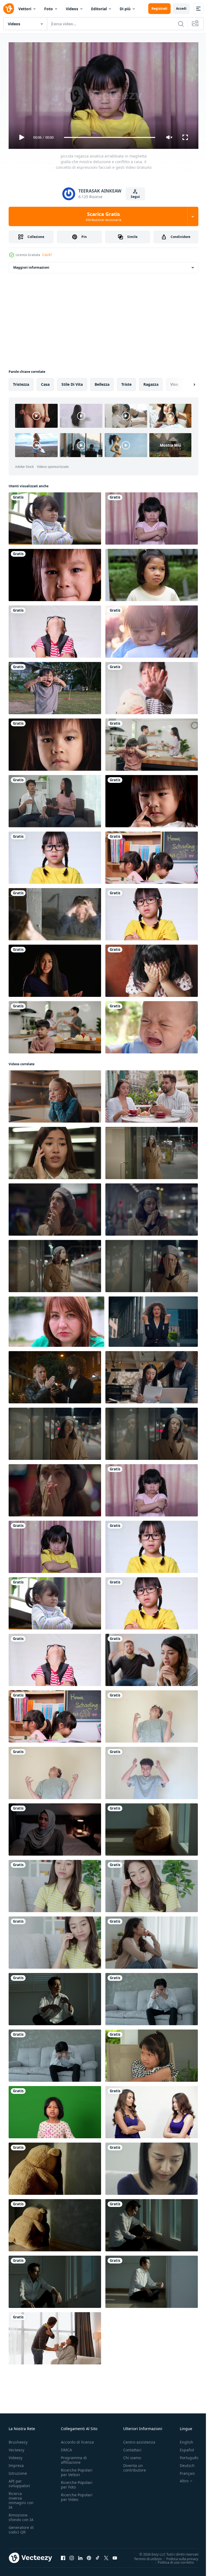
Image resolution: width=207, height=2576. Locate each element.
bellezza (102, 382)
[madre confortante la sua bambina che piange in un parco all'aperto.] (152, 629)
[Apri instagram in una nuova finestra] (72, 2556)
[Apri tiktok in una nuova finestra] (98, 2556)
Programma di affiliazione (74, 2458)
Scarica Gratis (103, 216)
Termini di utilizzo (144, 2556)
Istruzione (18, 2471)
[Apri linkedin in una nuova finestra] (80, 2556)
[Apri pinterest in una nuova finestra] (89, 2556)
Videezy (15, 2455)
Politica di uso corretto (172, 2560)
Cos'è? (47, 255)
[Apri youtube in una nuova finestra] (115, 2556)
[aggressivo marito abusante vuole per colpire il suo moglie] (55, 2336)
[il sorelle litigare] (152, 2110)
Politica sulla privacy (178, 2556)
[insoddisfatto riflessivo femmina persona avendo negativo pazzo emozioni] (152, 1151)
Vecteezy (16, 2447)
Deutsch (183, 2463)
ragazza (151, 382)
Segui (135, 197)
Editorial (99, 9)
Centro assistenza (139, 2440)
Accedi (181, 8)
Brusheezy (18, 2440)
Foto (49, 9)
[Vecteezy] (9, 9)
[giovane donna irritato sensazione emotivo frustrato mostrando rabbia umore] (55, 1432)
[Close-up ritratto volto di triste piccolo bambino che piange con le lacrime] (55, 573)
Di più (125, 9)
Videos (72, 9)
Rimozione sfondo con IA (21, 2515)
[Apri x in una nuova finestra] (106, 2556)
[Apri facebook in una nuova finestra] (63, 2556)
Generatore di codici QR (21, 2527)
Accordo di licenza (77, 2440)
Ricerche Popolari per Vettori (77, 2470)
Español (183, 2447)
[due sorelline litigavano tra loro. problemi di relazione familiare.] (152, 856)
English (182, 2440)
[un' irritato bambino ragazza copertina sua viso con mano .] (152, 969)
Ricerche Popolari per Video (77, 2495)
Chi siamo (132, 2455)
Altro (180, 2479)
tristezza (21, 382)
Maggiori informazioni (31, 265)
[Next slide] (186, 382)
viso (174, 382)
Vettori (25, 9)
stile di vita (72, 382)
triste (126, 382)
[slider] (110, 137)
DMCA (66, 2447)
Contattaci (132, 2447)
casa (45, 382)
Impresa (16, 2463)
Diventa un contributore (134, 2465)
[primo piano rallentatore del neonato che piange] (152, 1025)
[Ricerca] (181, 24)
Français (183, 2471)
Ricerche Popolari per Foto (77, 2482)
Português (185, 2455)
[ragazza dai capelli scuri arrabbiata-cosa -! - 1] (55, 969)
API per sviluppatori (19, 2481)
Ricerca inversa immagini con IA (21, 2498)
